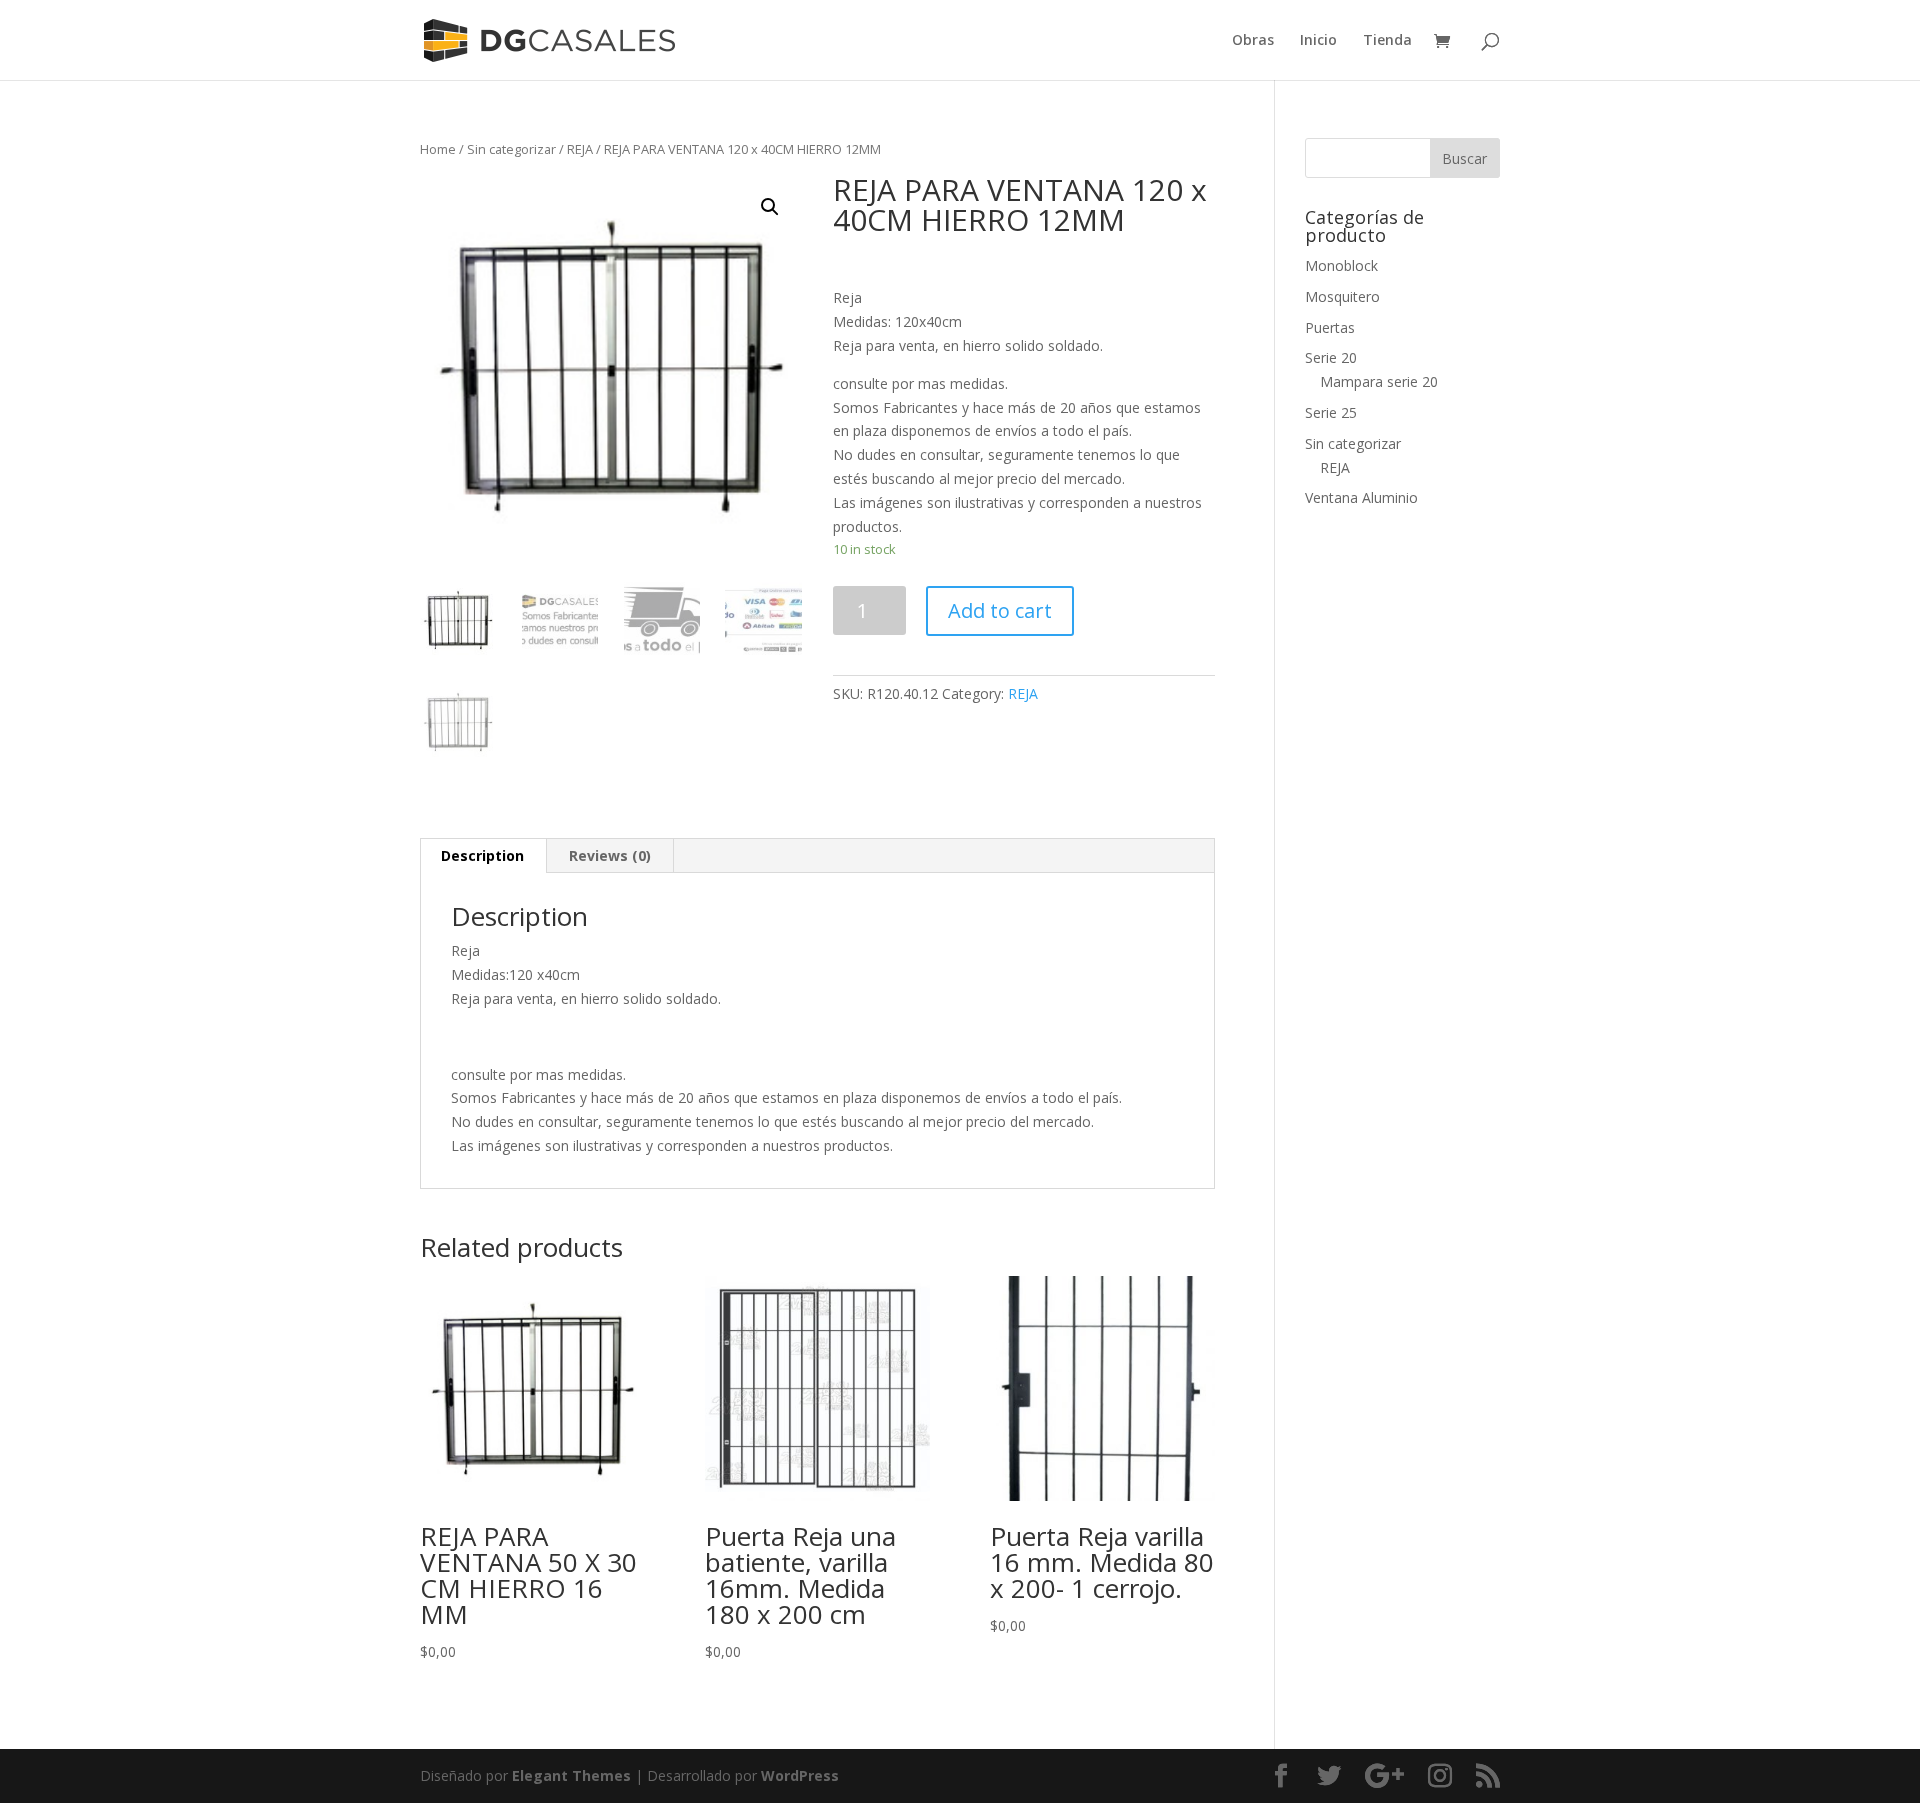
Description (482, 855)
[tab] (483, 856)
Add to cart (1000, 610)
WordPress (800, 1775)
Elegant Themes (571, 1775)
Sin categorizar (511, 149)
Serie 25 (1331, 412)
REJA (580, 149)
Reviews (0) (610, 855)
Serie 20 (1331, 357)
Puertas (1330, 327)
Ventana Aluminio (1361, 497)
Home (438, 149)
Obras (1253, 41)
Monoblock (1341, 265)
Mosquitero (1342, 296)
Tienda (1387, 41)
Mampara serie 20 (1379, 381)
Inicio (1318, 41)
